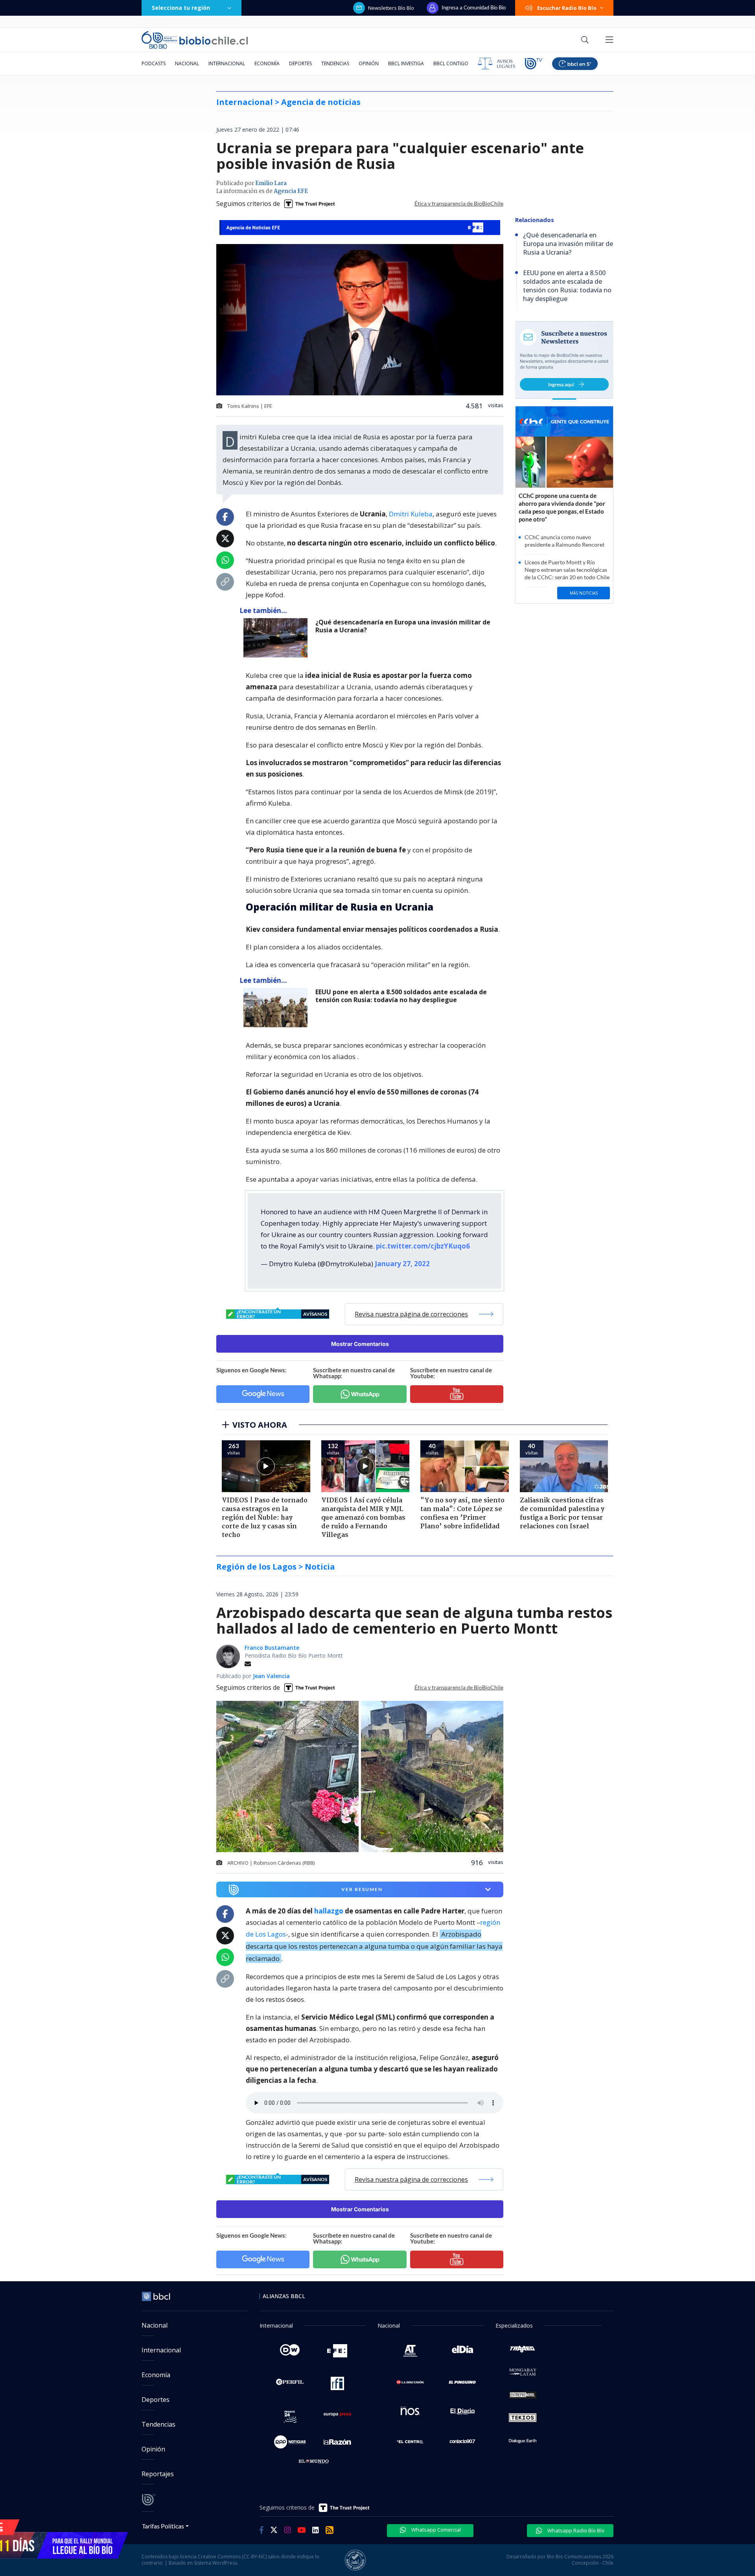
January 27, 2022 (402, 1264)
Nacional (187, 63)
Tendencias (335, 63)
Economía (267, 63)
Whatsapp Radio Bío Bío (575, 2530)
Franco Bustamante (272, 1648)
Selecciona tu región (181, 8)
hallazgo (329, 1911)
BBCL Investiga (406, 63)
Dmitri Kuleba (411, 514)
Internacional (227, 63)
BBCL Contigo (451, 63)
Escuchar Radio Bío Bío (567, 8)
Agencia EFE (291, 191)
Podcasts (154, 63)
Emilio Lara (271, 184)
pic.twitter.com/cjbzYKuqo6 (423, 1246)
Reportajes (158, 2474)
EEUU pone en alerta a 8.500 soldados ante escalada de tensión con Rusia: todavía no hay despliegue (401, 996)
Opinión (369, 63)
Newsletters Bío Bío (391, 8)
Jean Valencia (271, 1676)
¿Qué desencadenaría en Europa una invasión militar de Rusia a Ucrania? (403, 626)
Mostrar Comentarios (360, 1344)
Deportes (300, 63)
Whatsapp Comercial (436, 2530)
